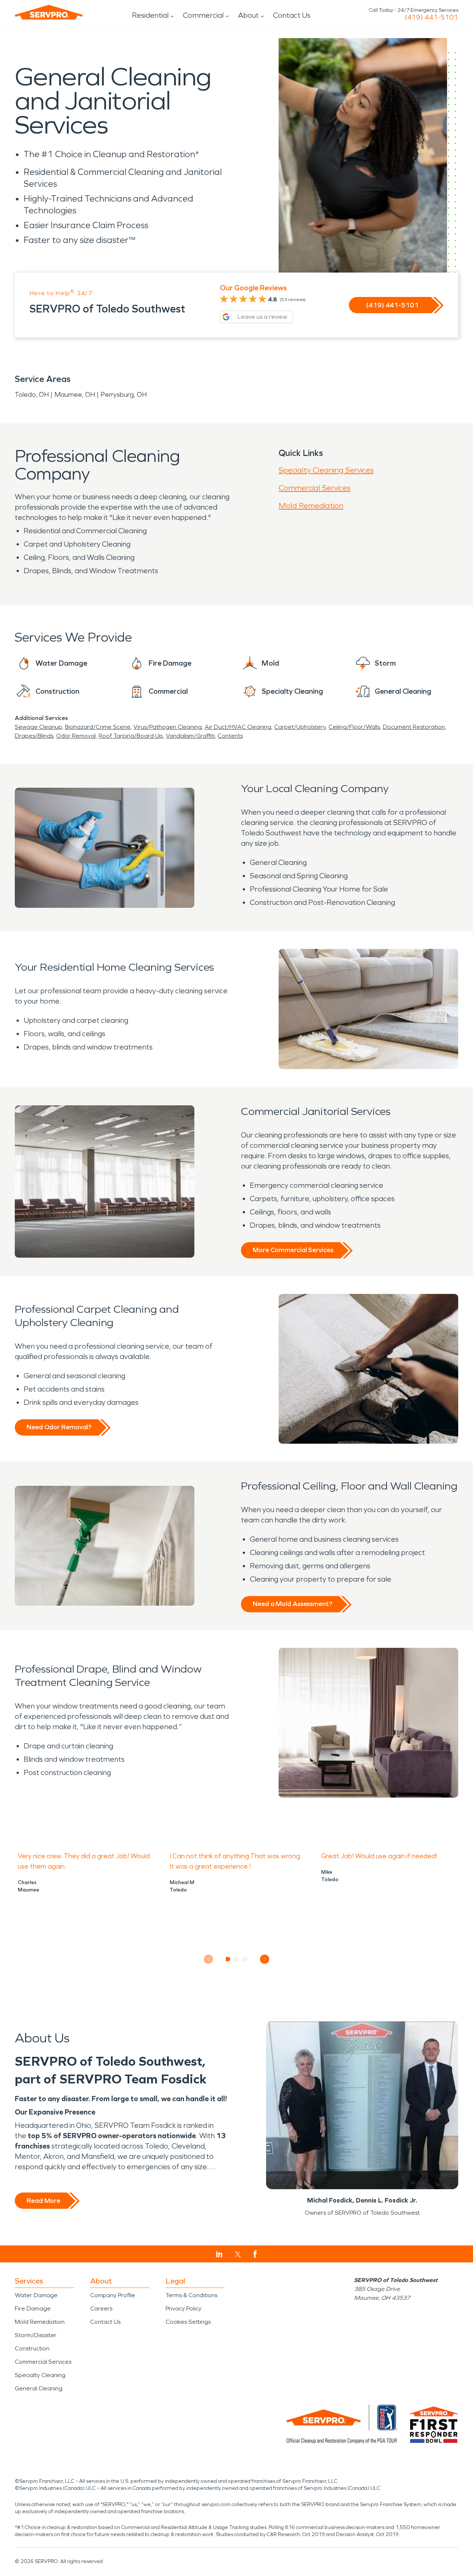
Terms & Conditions (191, 2295)
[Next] (265, 1959)
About (248, 15)
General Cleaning (39, 2388)
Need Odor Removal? (59, 1427)
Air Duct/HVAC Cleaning (238, 727)
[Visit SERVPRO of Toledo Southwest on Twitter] (238, 2254)
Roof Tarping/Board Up (131, 736)
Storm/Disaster (36, 2335)
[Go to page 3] (245, 1959)
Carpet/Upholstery (300, 727)
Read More (43, 2201)
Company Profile (113, 2295)
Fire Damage (33, 2308)
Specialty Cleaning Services (326, 470)
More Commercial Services (293, 1250)
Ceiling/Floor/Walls (354, 727)
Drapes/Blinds (34, 736)
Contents (230, 736)
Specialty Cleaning (40, 2375)
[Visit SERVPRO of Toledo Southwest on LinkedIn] (219, 2254)
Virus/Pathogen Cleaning (168, 727)
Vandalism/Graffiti (190, 736)
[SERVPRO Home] (49, 12)
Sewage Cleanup (38, 727)
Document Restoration (414, 727)
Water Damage (36, 2295)
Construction (32, 2348)
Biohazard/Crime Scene (98, 727)
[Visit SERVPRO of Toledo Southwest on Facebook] (255, 2254)
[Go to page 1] (228, 1959)
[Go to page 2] (237, 1959)
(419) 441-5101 (431, 17)
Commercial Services (314, 488)
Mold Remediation (311, 506)
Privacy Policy (183, 2308)
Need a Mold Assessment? (292, 1604)
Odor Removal (76, 736)
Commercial (203, 15)
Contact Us (292, 15)
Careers (101, 2308)
